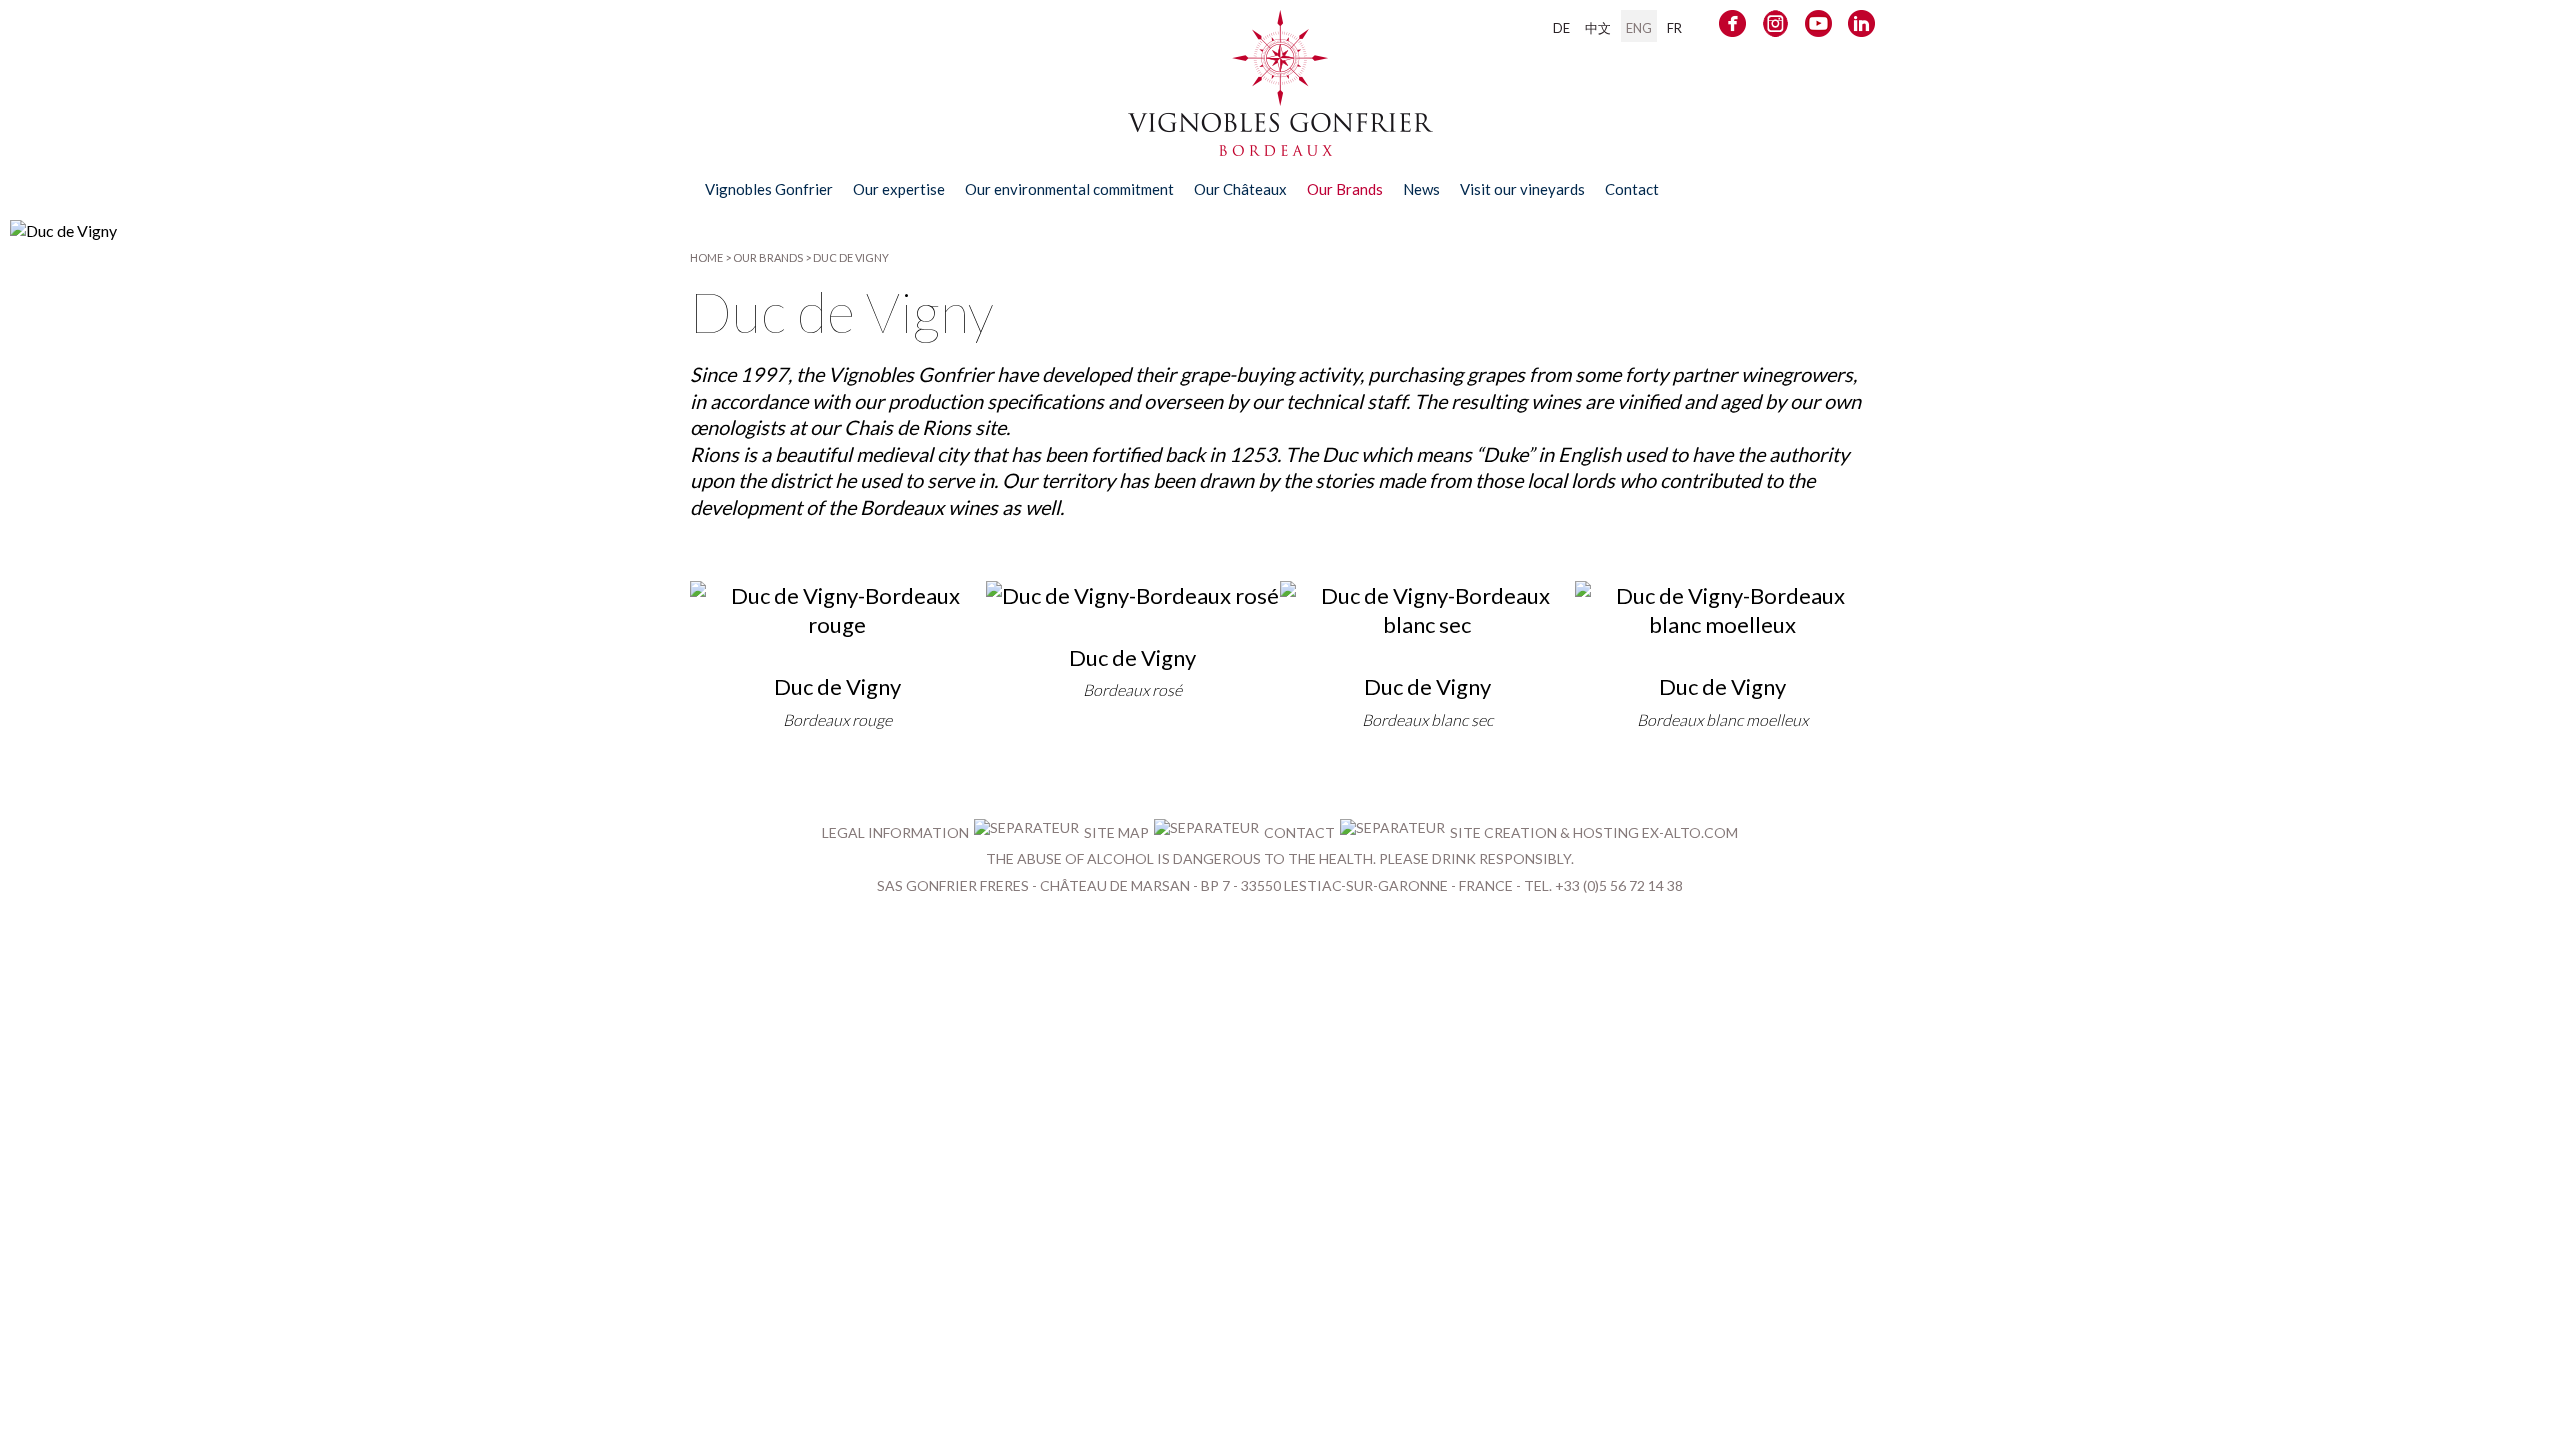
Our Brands (768, 257)
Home (706, 257)
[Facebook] (1732, 27)
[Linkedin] (1861, 27)
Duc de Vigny (851, 257)
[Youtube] (1818, 27)
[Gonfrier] (1280, 146)
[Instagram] (1775, 27)
